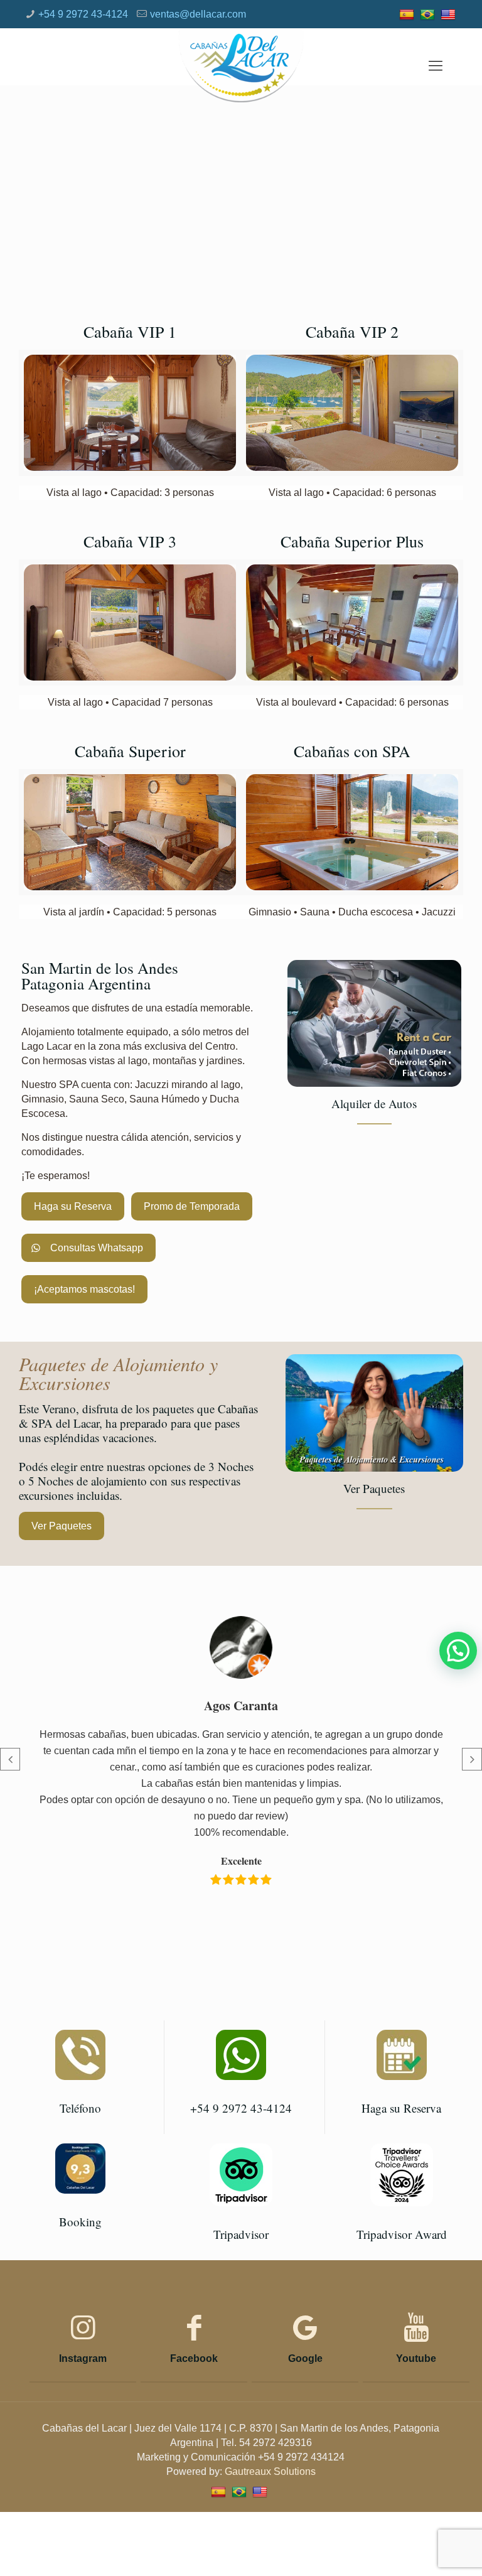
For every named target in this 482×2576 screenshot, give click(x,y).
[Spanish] (408, 14)
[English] (450, 14)
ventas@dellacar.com (198, 14)
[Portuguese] (429, 14)
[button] (458, 1651)
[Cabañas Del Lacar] (241, 66)
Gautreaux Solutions (270, 2471)
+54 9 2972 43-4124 (83, 14)
